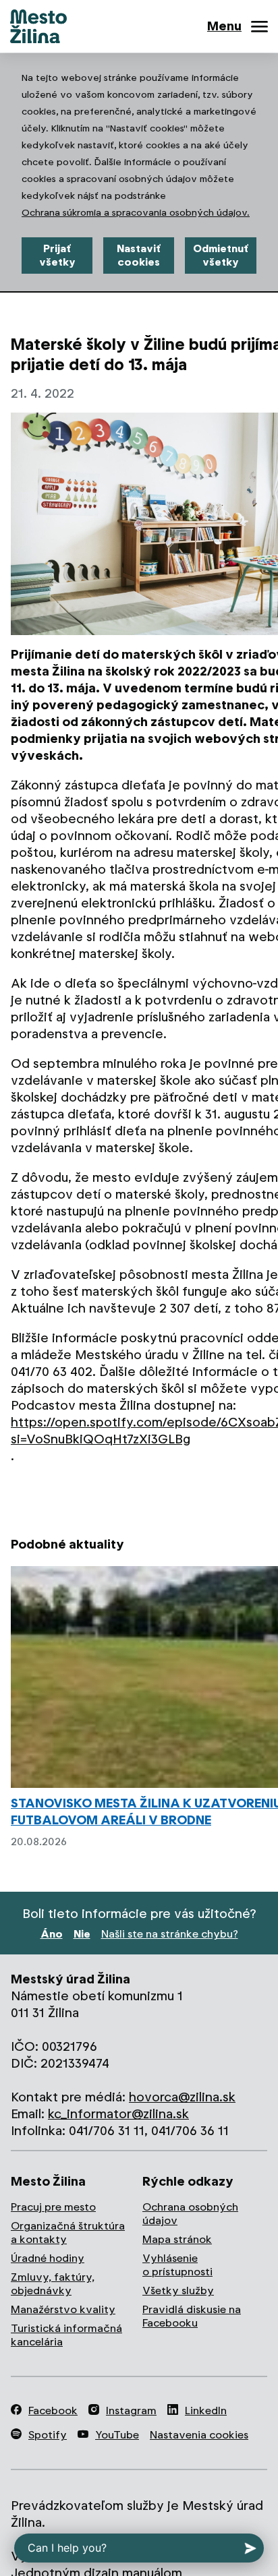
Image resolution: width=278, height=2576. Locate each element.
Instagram (131, 2410)
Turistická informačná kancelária (66, 2335)
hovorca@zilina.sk (182, 2097)
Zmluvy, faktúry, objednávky (53, 2284)
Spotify (48, 2435)
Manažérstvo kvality (63, 2309)
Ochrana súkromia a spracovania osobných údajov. (136, 212)
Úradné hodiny (48, 2258)
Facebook (53, 2410)
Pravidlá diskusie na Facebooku (192, 2316)
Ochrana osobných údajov (190, 2214)
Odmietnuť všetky (221, 255)
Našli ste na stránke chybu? (170, 1934)
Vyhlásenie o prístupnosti (177, 2265)
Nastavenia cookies (199, 2435)
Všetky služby (178, 2290)
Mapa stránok (177, 2239)
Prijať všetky (57, 255)
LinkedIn (206, 2410)
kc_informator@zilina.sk (118, 2114)
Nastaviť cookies (139, 255)
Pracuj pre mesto (53, 2207)
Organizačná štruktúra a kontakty (68, 2233)
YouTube (117, 2435)
